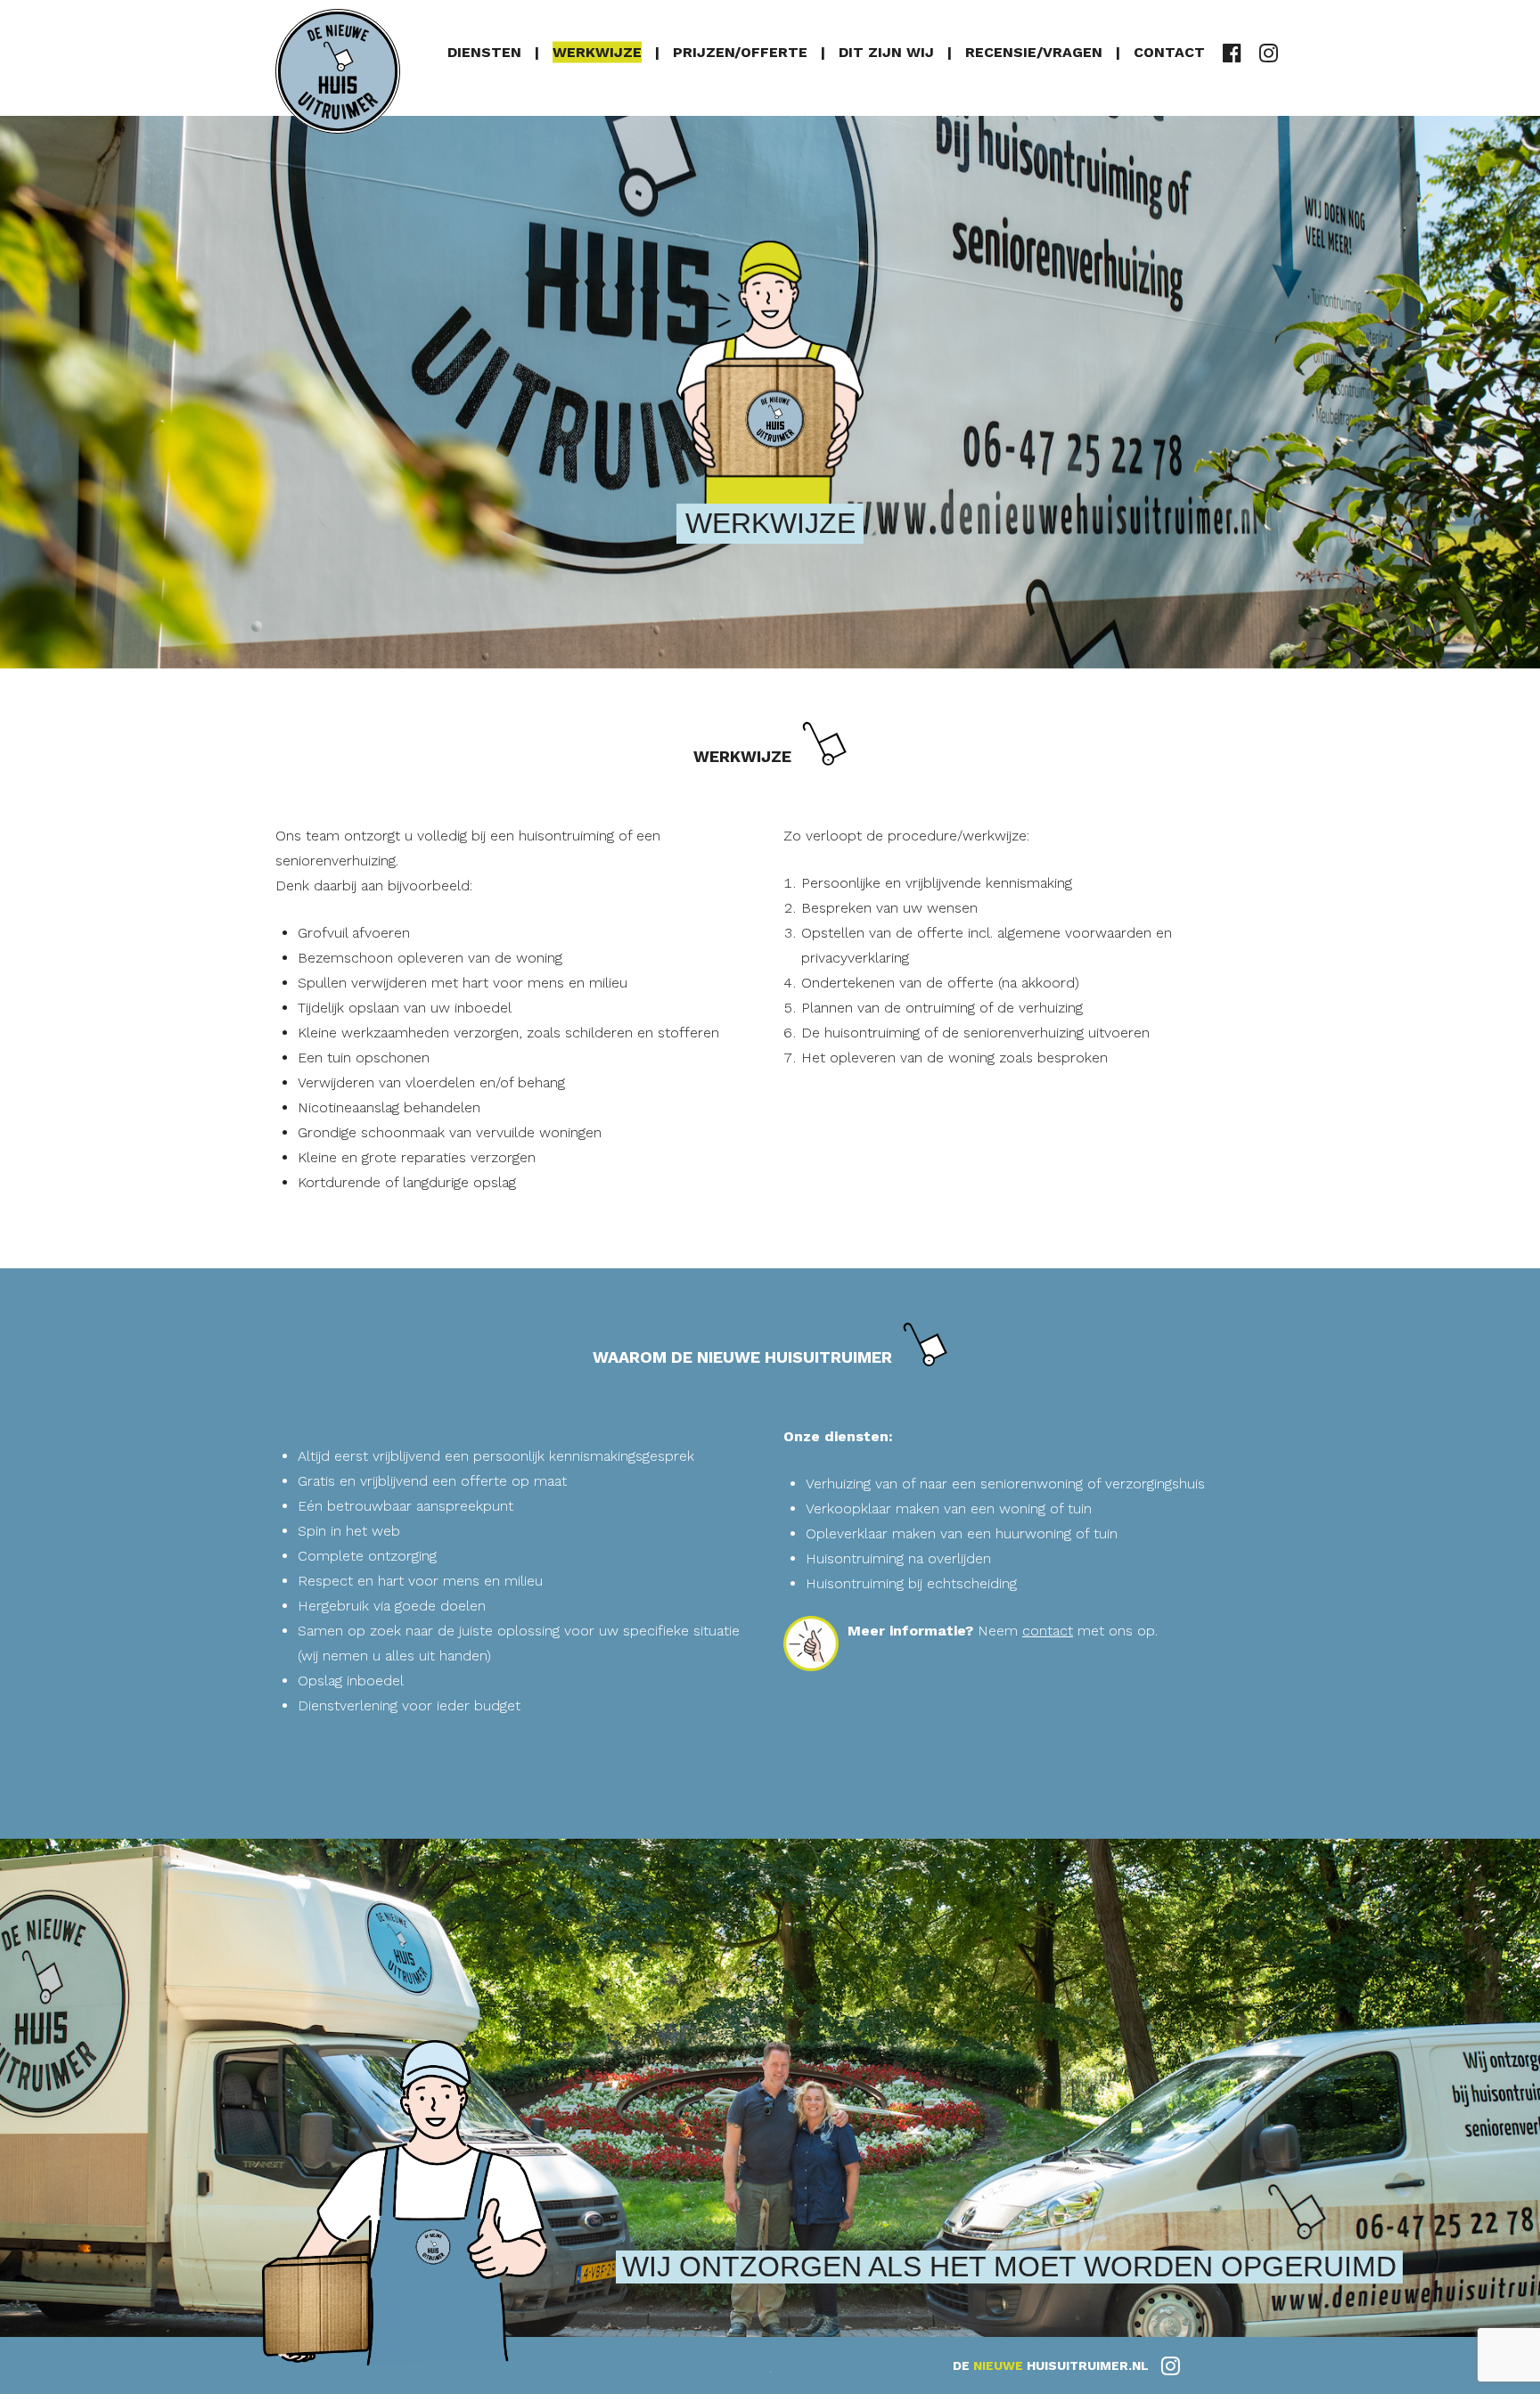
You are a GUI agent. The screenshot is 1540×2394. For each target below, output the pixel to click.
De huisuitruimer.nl (1053, 2365)
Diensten (484, 51)
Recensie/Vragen (1034, 51)
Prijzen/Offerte (740, 51)
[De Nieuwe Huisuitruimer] (338, 71)
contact (1048, 1631)
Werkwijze (597, 51)
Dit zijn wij (886, 51)
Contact (1169, 51)
